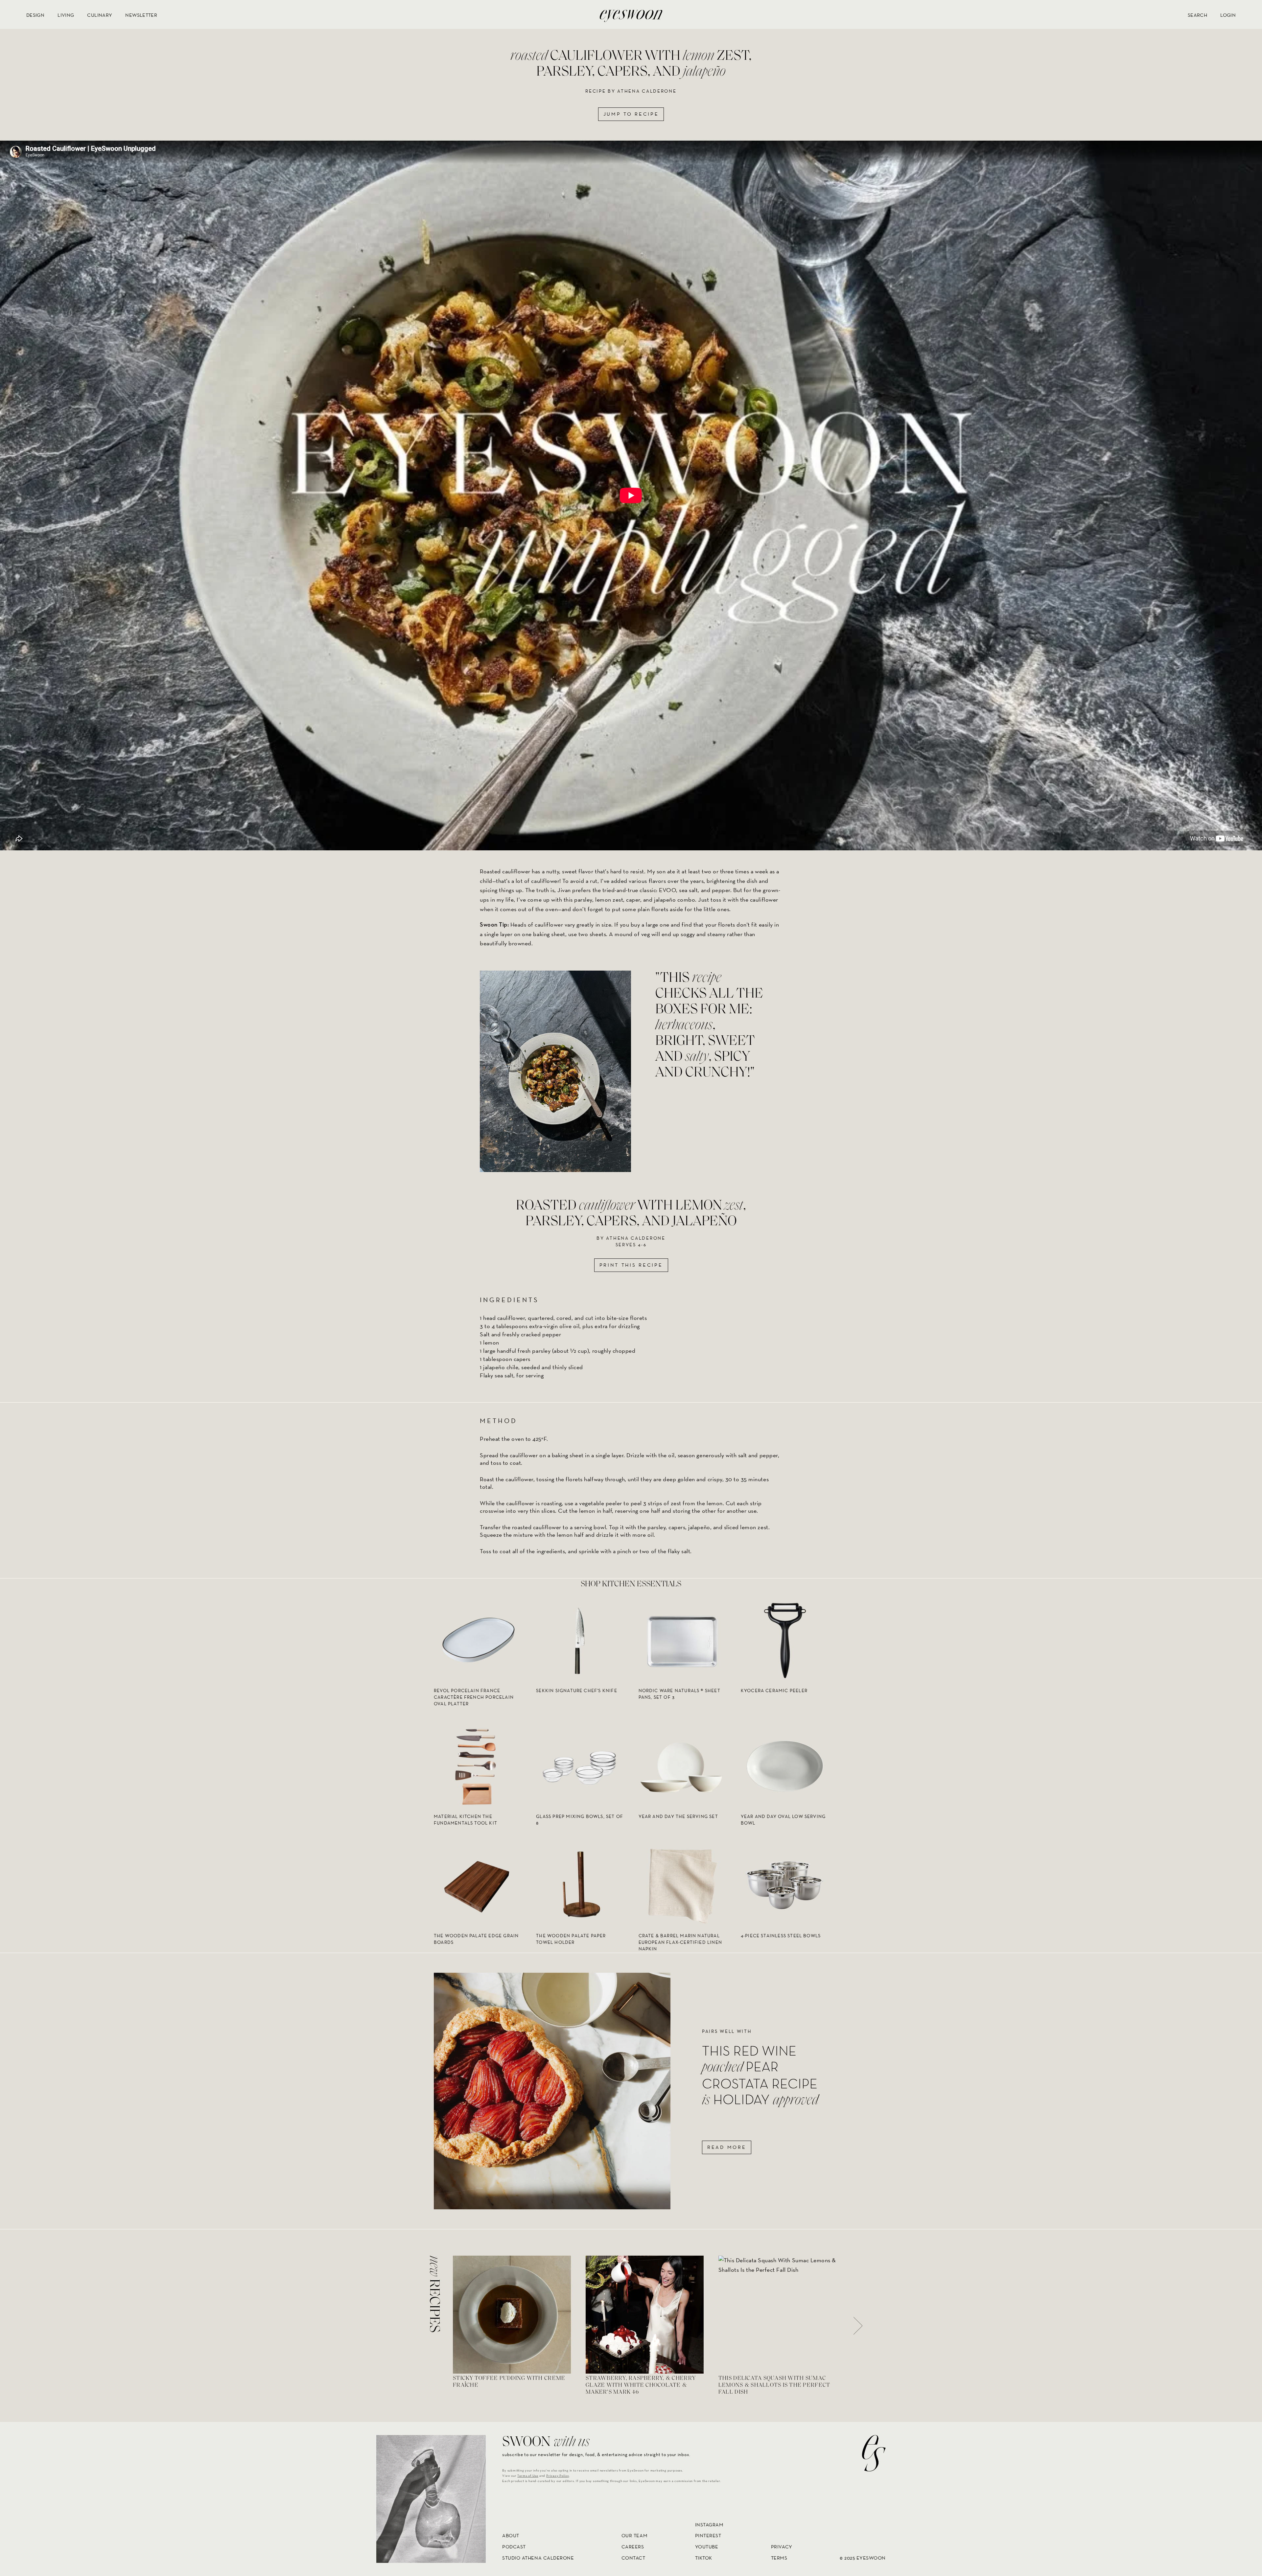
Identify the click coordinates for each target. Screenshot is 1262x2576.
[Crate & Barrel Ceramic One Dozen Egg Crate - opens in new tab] (580, 1885)
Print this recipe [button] (631, 1265)
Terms (779, 2558)
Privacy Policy (558, 2476)
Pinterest (708, 2536)
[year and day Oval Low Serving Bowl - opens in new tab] (784, 1766)
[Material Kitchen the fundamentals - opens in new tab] (478, 1766)
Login (1228, 15)
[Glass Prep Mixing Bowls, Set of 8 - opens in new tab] (580, 1766)
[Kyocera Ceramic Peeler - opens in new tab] (784, 1640)
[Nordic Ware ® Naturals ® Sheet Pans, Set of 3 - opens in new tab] (682, 1640)
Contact (633, 2558)
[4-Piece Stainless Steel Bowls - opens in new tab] (784, 1885)
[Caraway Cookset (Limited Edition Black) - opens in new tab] (478, 1885)
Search (1197, 15)
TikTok (704, 2558)
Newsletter (141, 15)
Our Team (634, 2536)
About (511, 2536)
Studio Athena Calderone (538, 2558)
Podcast (514, 2547)
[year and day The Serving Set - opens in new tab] (682, 1766)
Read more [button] (727, 2147)
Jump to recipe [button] (631, 114)
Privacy (782, 2547)
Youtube (707, 2547)
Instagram (709, 2525)
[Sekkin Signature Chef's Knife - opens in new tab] (580, 1640)
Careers (633, 2547)
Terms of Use (528, 2476)
